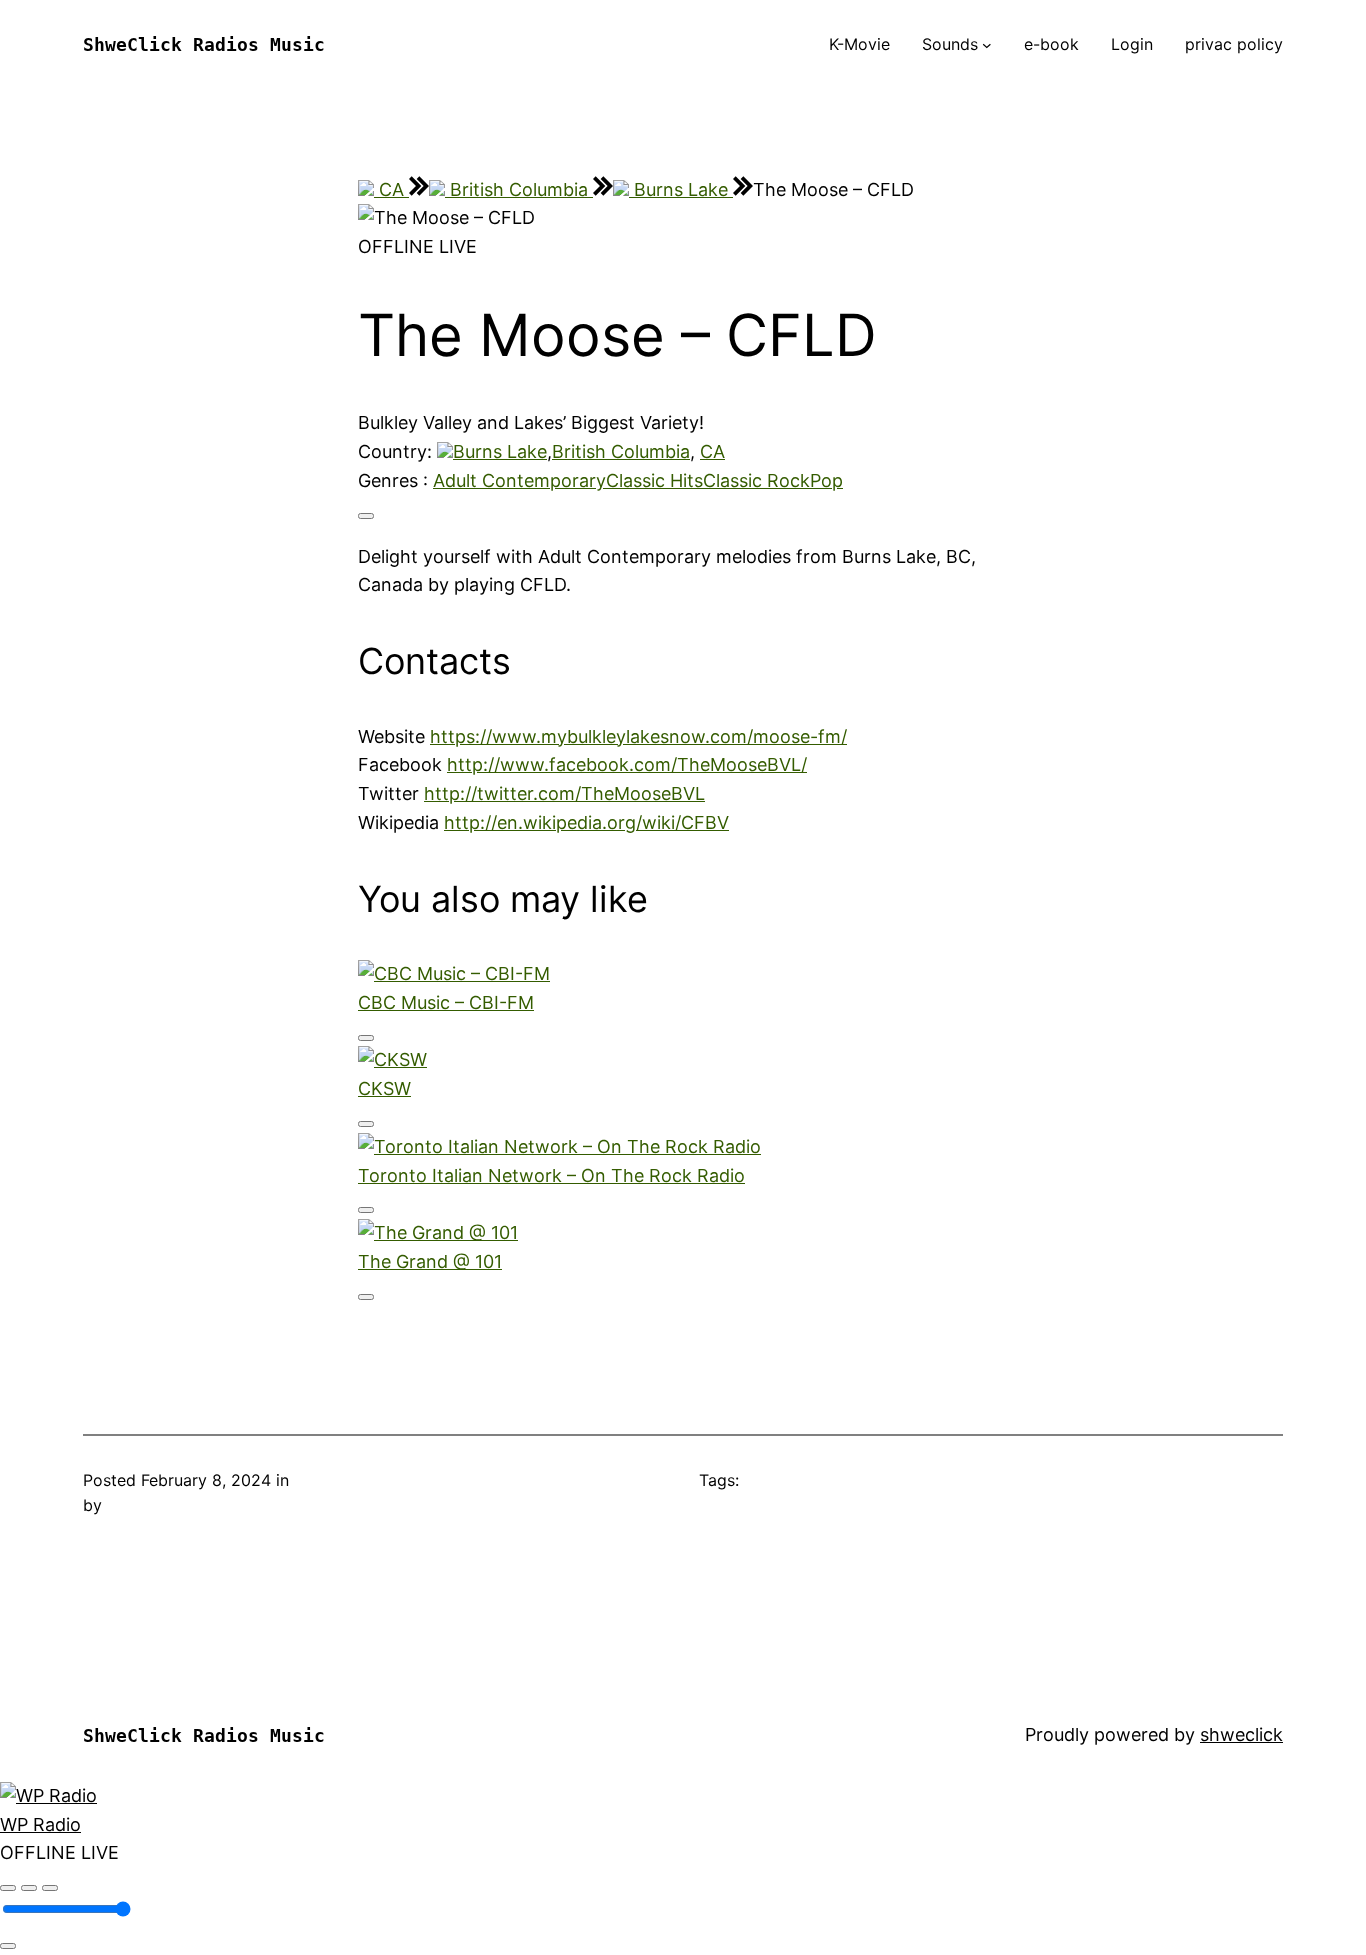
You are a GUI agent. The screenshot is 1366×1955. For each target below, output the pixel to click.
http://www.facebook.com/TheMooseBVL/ (627, 764)
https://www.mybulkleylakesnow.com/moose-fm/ (638, 736)
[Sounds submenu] (987, 45)
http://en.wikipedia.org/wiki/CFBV (586, 822)
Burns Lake (681, 189)
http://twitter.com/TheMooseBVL (564, 793)
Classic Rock (756, 480)
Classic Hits (654, 480)
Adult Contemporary (519, 480)
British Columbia (519, 189)
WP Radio (40, 1824)
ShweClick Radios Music (204, 44)
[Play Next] (50, 1888)
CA (391, 189)
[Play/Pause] (29, 1888)
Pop (826, 480)
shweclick (1241, 1734)
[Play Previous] (8, 1888)
